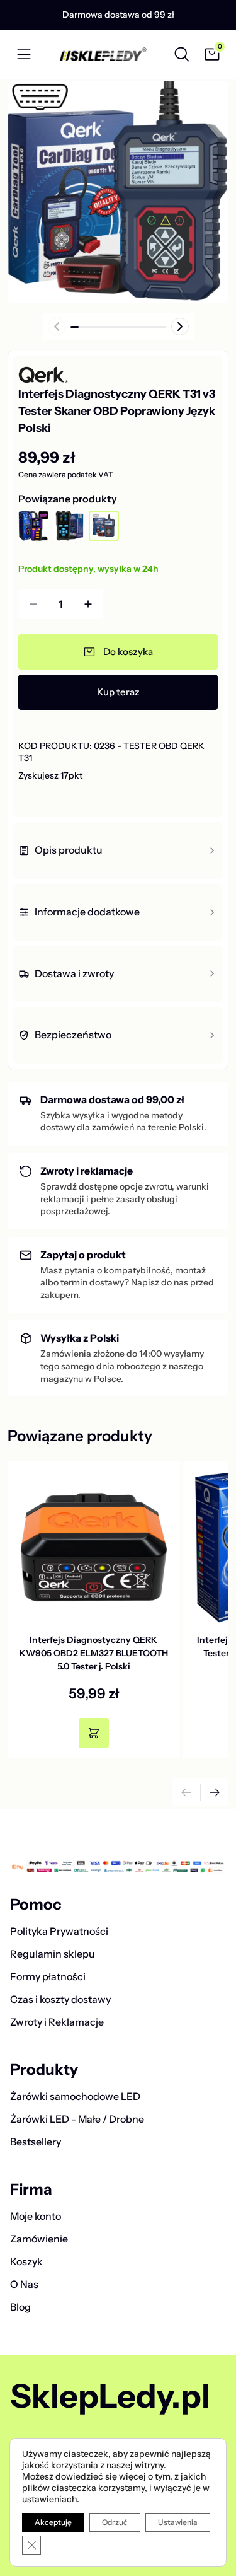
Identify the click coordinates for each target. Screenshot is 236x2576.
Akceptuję (53, 2522)
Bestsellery (36, 2142)
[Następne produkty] (215, 1792)
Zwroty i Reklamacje (57, 2022)
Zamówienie (39, 2239)
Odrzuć (115, 2522)
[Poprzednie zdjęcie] (57, 327)
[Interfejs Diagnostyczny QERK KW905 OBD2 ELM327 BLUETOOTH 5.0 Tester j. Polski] (94, 1547)
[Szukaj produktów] (182, 54)
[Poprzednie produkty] (186, 1792)
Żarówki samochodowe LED (75, 2096)
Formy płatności (48, 1976)
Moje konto (36, 2216)
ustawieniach (49, 2499)
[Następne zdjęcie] (180, 327)
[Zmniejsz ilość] (33, 604)
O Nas (24, 2284)
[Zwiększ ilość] (88, 604)
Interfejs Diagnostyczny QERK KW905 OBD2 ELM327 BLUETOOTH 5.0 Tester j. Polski (94, 1653)
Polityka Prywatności (59, 1931)
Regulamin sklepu (53, 1954)
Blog (20, 2307)
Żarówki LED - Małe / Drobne (77, 2119)
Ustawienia (178, 2522)
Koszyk (26, 2261)
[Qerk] (55, 375)
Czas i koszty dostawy (60, 1999)
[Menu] (24, 54)
